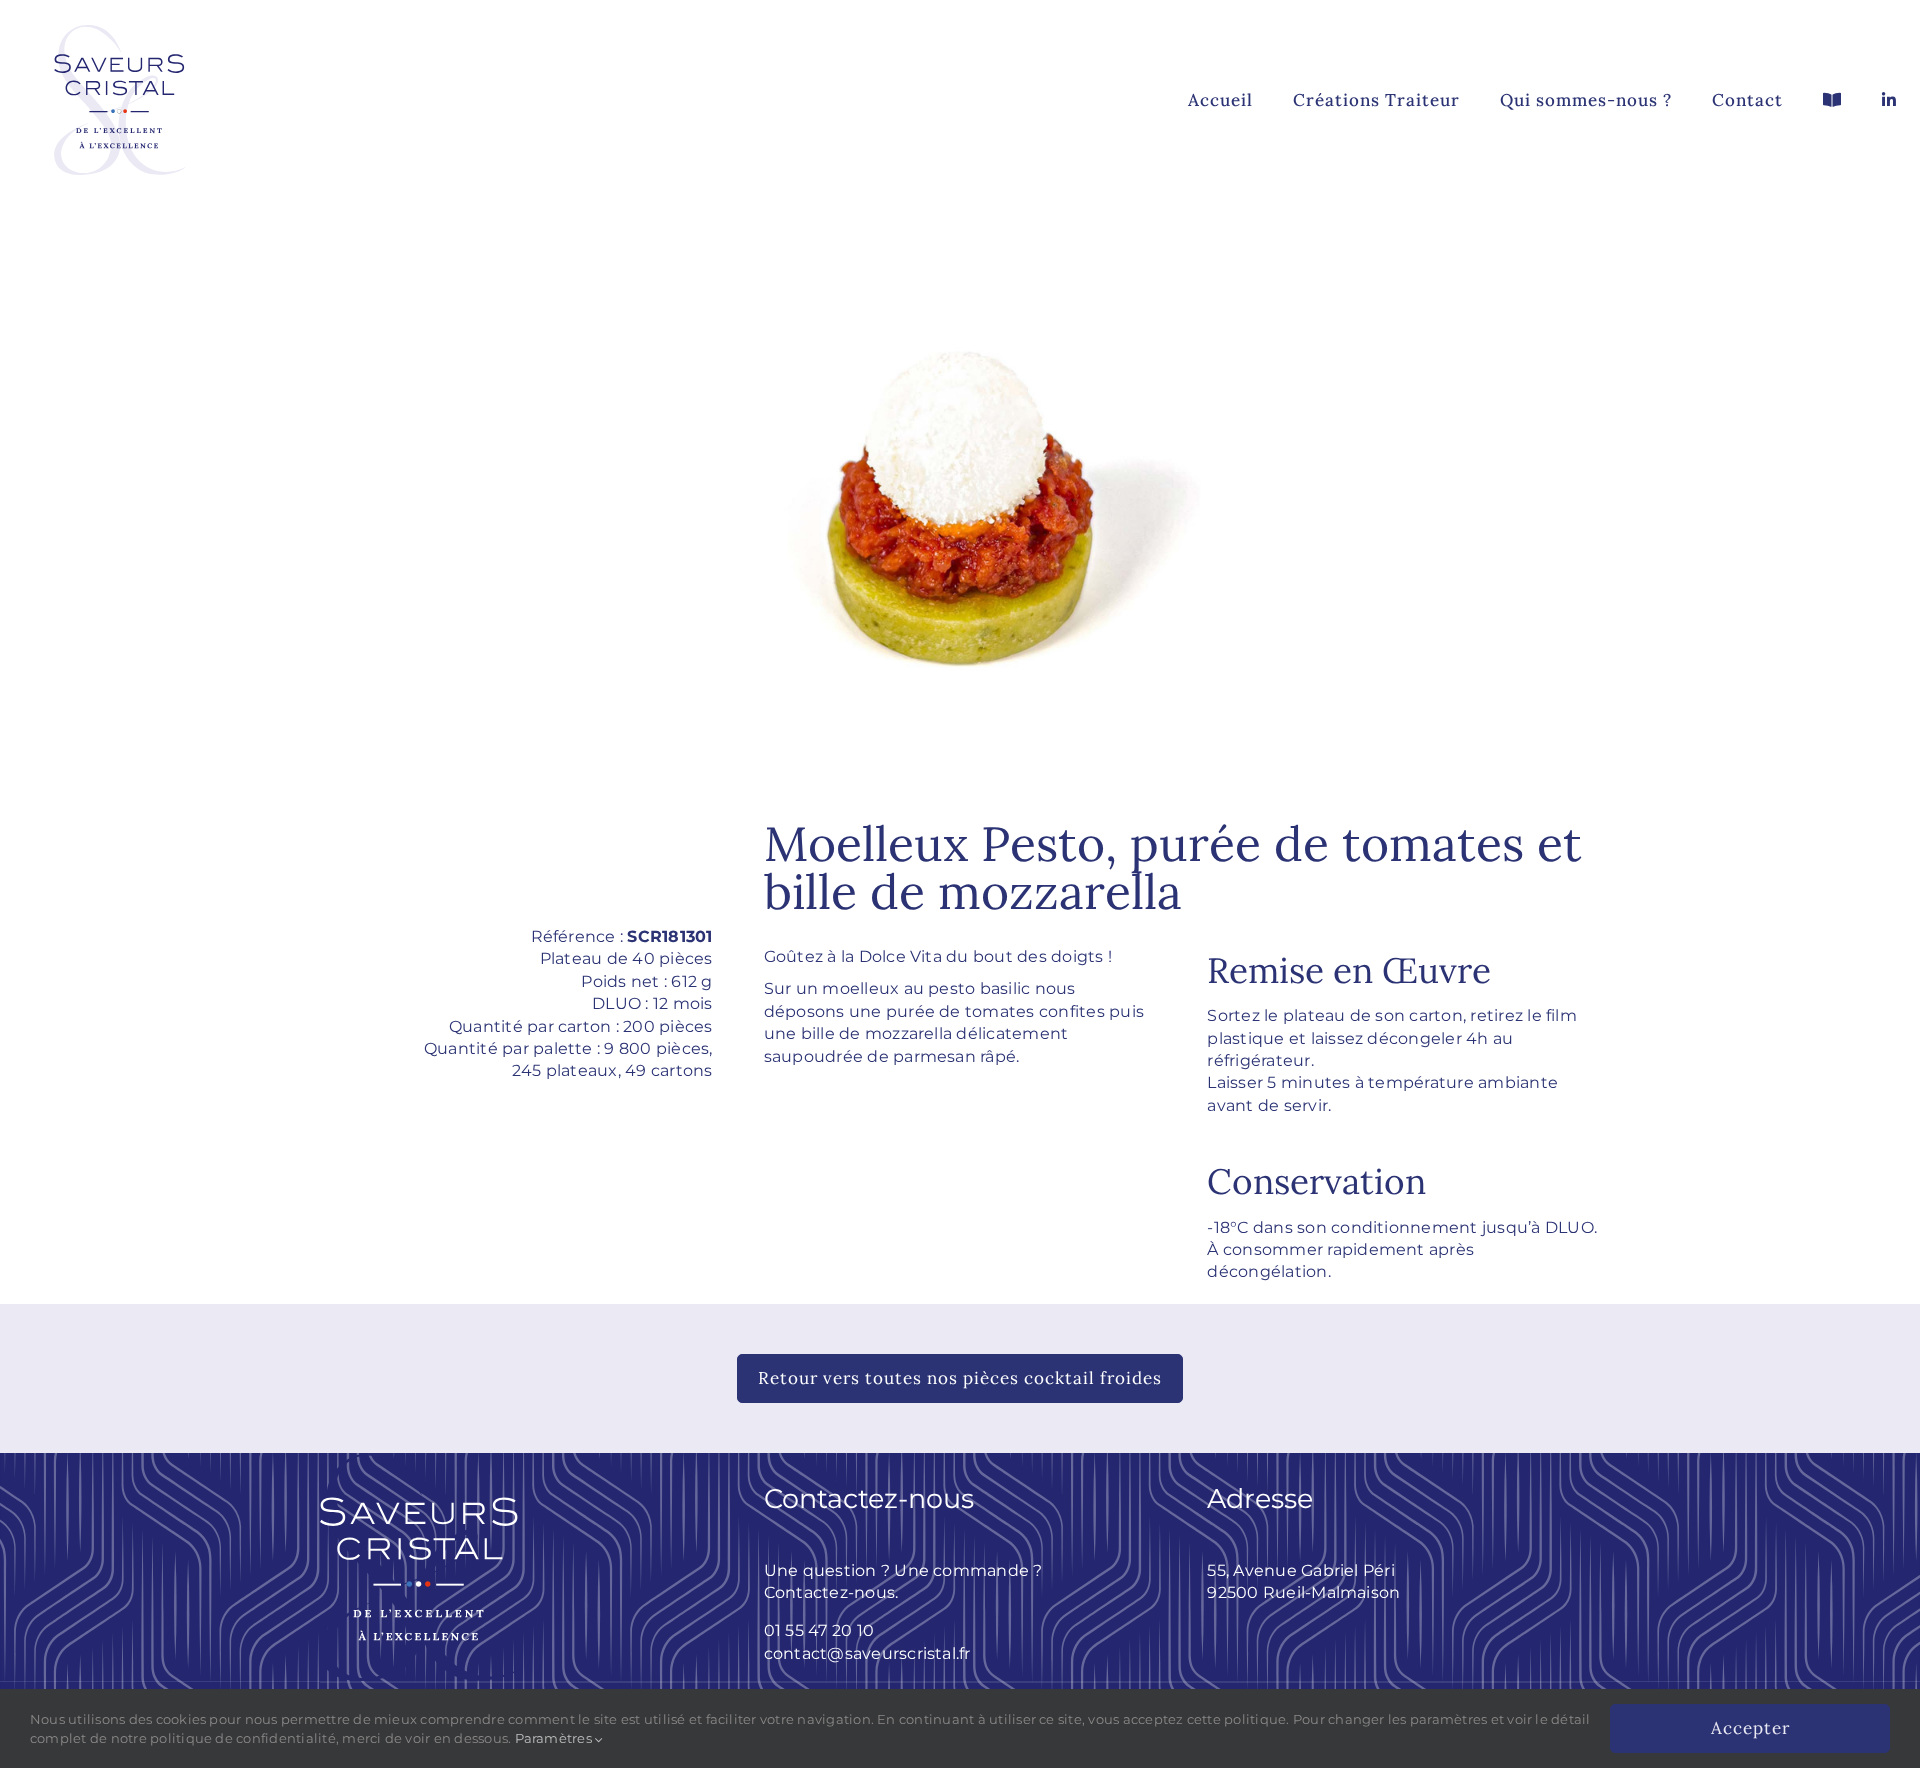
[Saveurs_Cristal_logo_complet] (120, 12)
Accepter (1750, 1728)
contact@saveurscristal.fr (867, 1653)
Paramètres (555, 1738)
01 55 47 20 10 (819, 1630)
